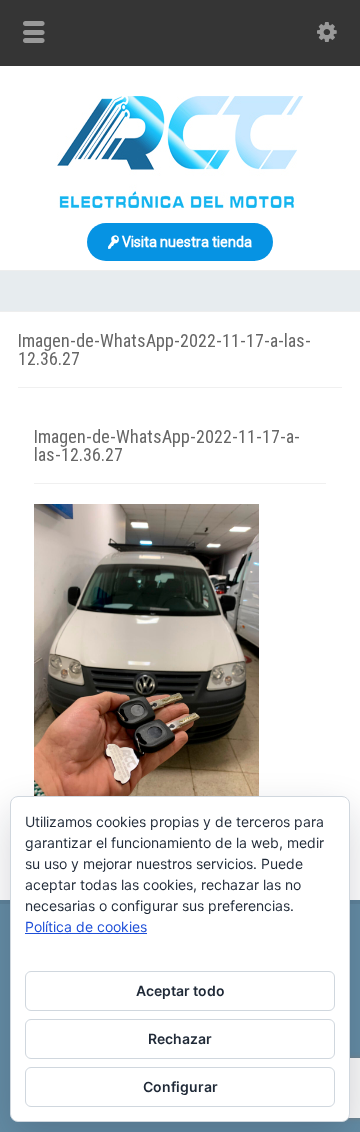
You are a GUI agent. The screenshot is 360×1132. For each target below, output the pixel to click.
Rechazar (180, 1038)
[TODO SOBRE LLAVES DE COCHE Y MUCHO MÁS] (180, 203)
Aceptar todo (180, 990)
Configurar (180, 1086)
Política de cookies (86, 926)
